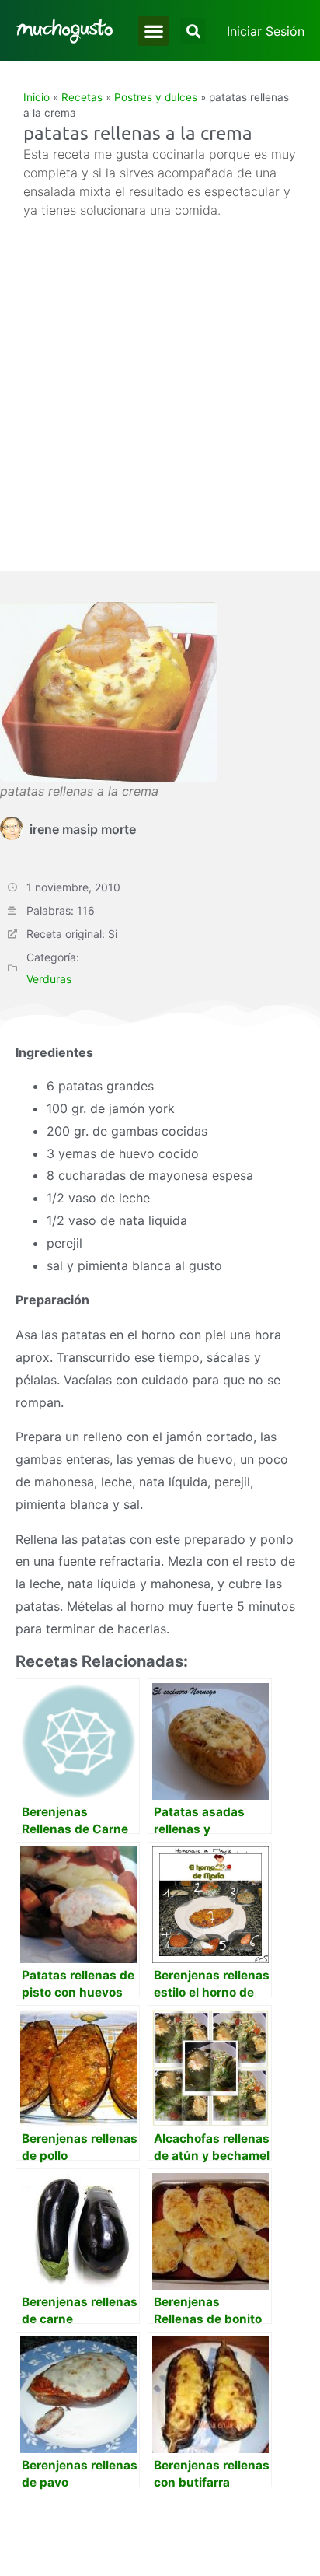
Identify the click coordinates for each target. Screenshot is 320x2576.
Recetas (82, 97)
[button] (153, 31)
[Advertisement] (160, 387)
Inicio (37, 97)
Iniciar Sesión (266, 31)
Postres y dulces (156, 97)
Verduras (49, 979)
